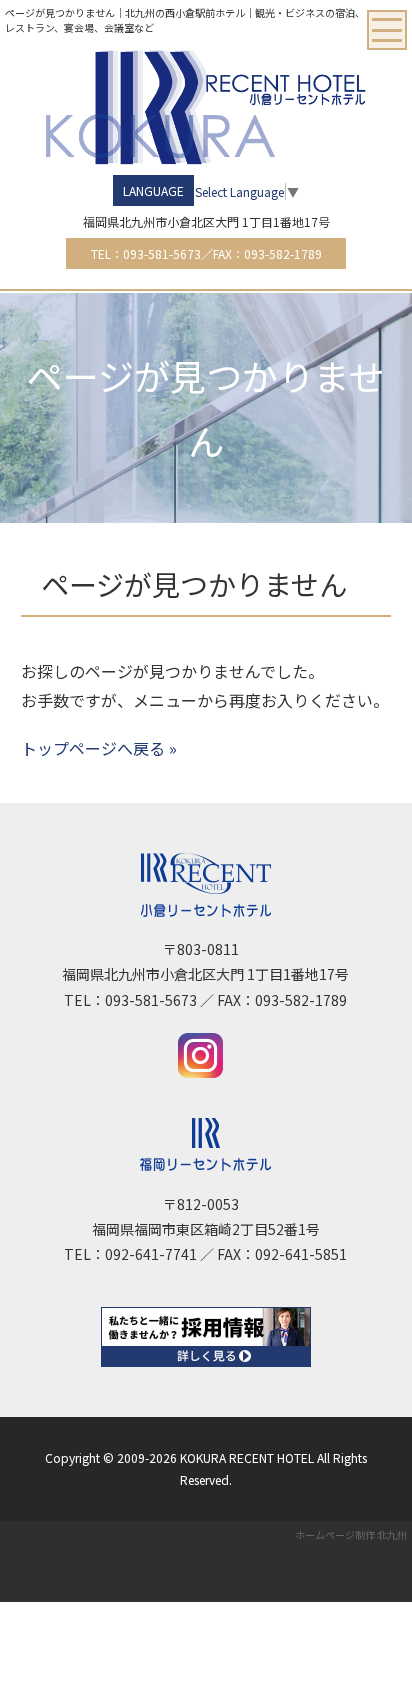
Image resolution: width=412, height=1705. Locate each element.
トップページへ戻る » (99, 748)
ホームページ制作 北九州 (351, 1534)
